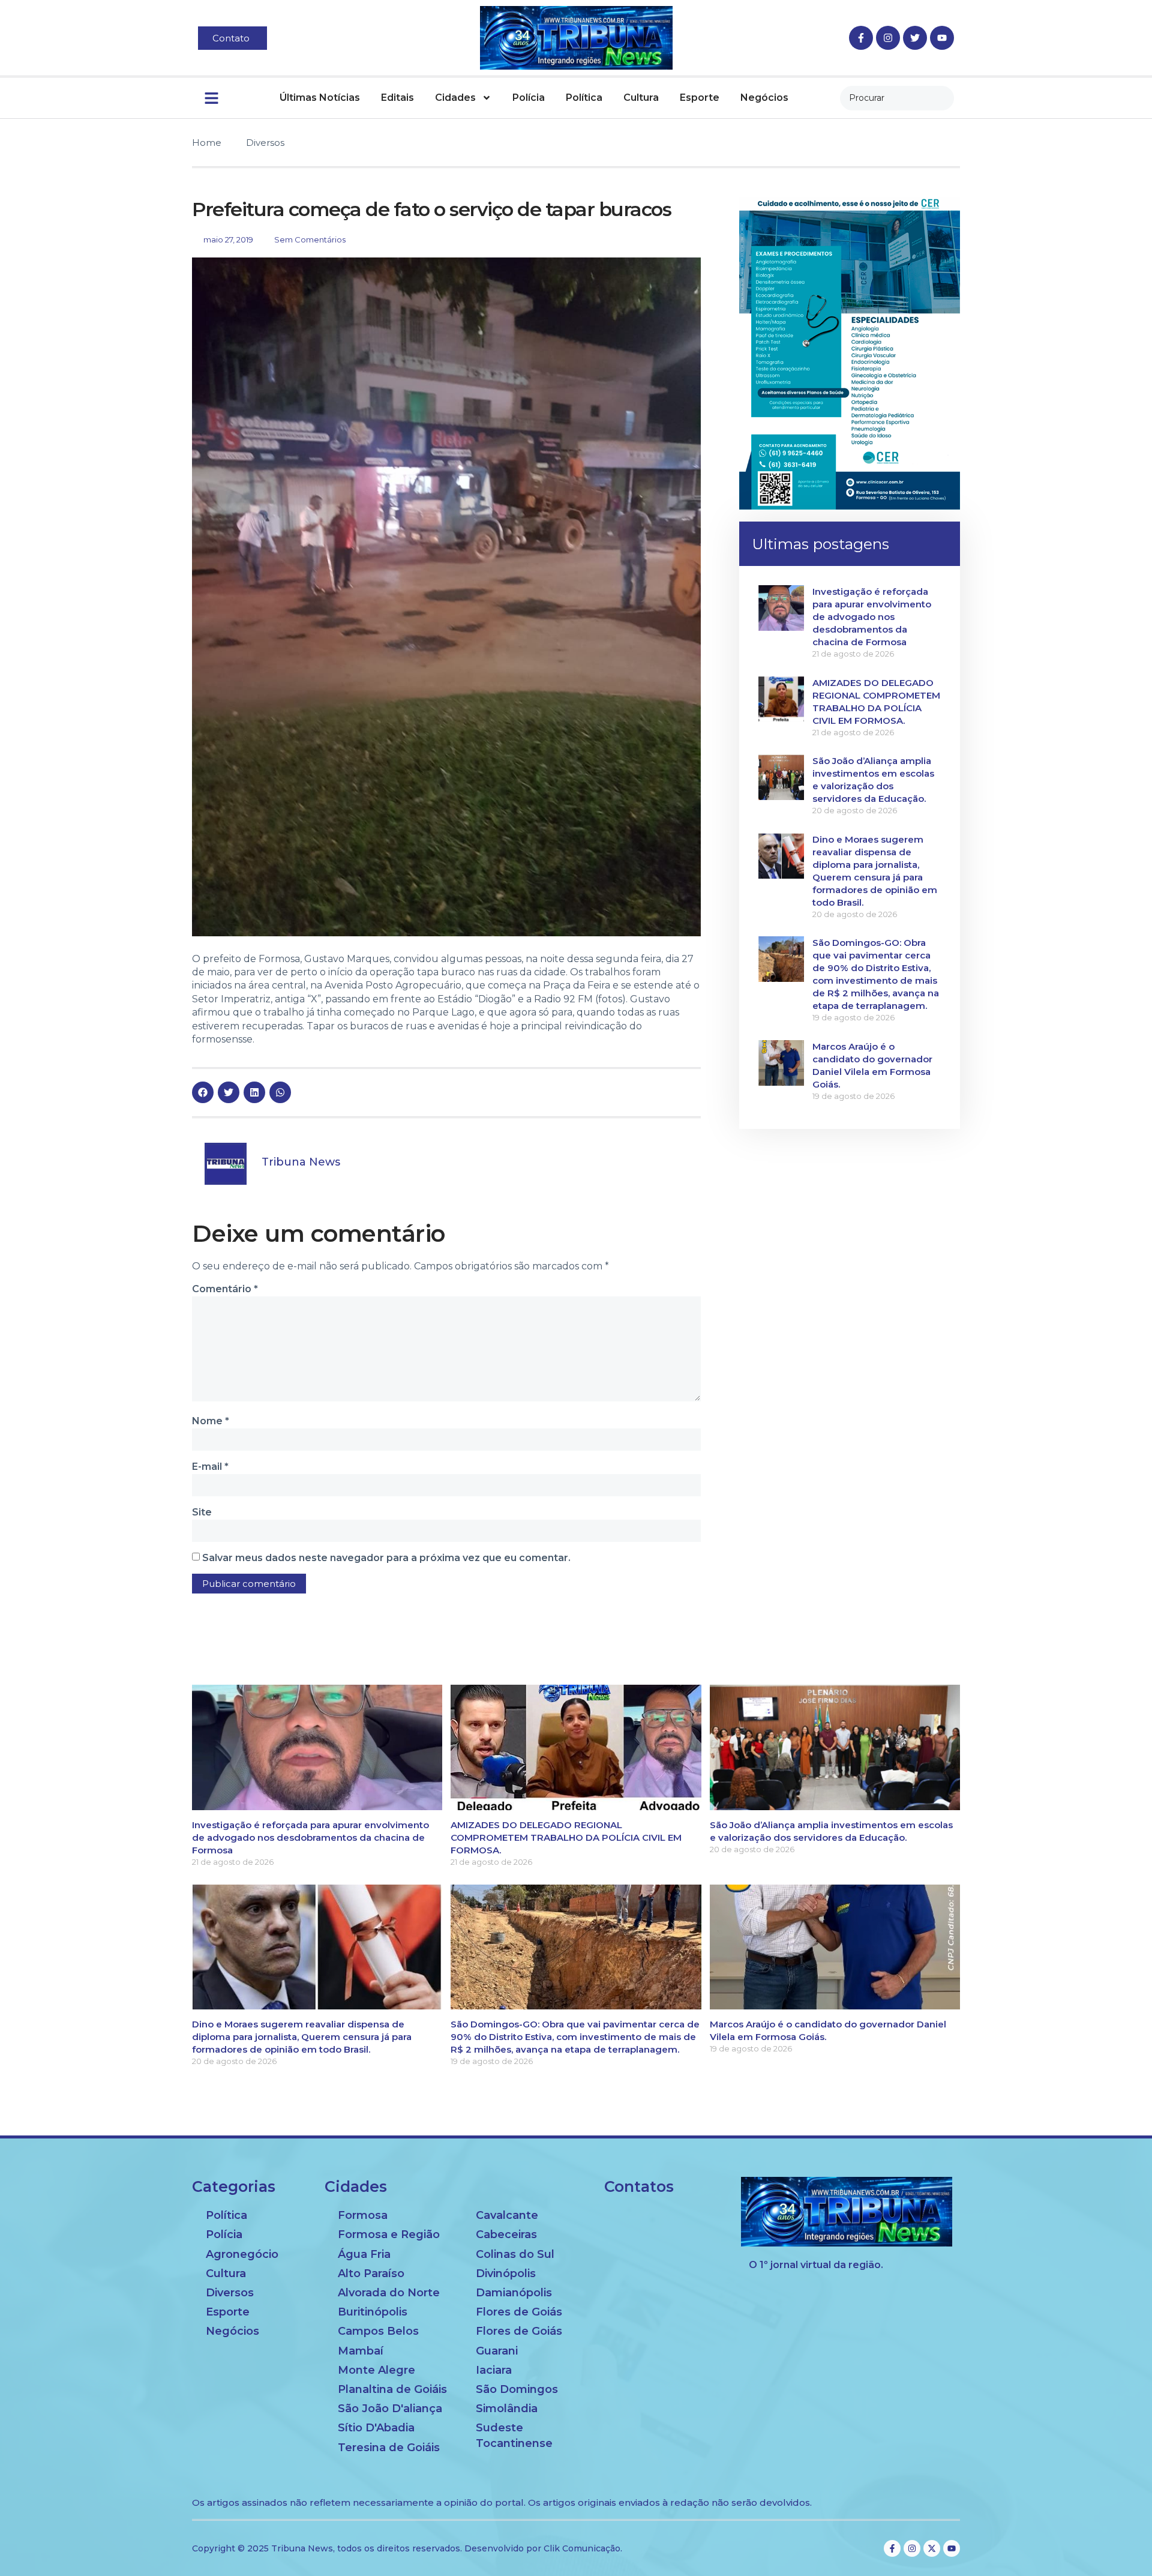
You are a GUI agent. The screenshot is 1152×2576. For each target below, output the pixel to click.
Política (584, 98)
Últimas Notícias (320, 98)
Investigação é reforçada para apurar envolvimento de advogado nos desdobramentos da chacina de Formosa (872, 617)
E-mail (210, 1467)
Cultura (641, 98)
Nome (211, 1421)
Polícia (529, 98)
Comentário (225, 1289)
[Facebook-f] (861, 38)
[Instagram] (888, 38)
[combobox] (897, 98)
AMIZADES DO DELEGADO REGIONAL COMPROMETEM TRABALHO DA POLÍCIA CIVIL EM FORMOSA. (566, 1837)
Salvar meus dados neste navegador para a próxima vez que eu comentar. (386, 1558)
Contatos (639, 2186)
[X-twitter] (932, 2548)
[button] (203, 1092)
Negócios (764, 98)
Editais (397, 98)
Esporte (700, 98)
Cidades (455, 98)
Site (202, 1512)
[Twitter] (915, 38)
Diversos (265, 143)
